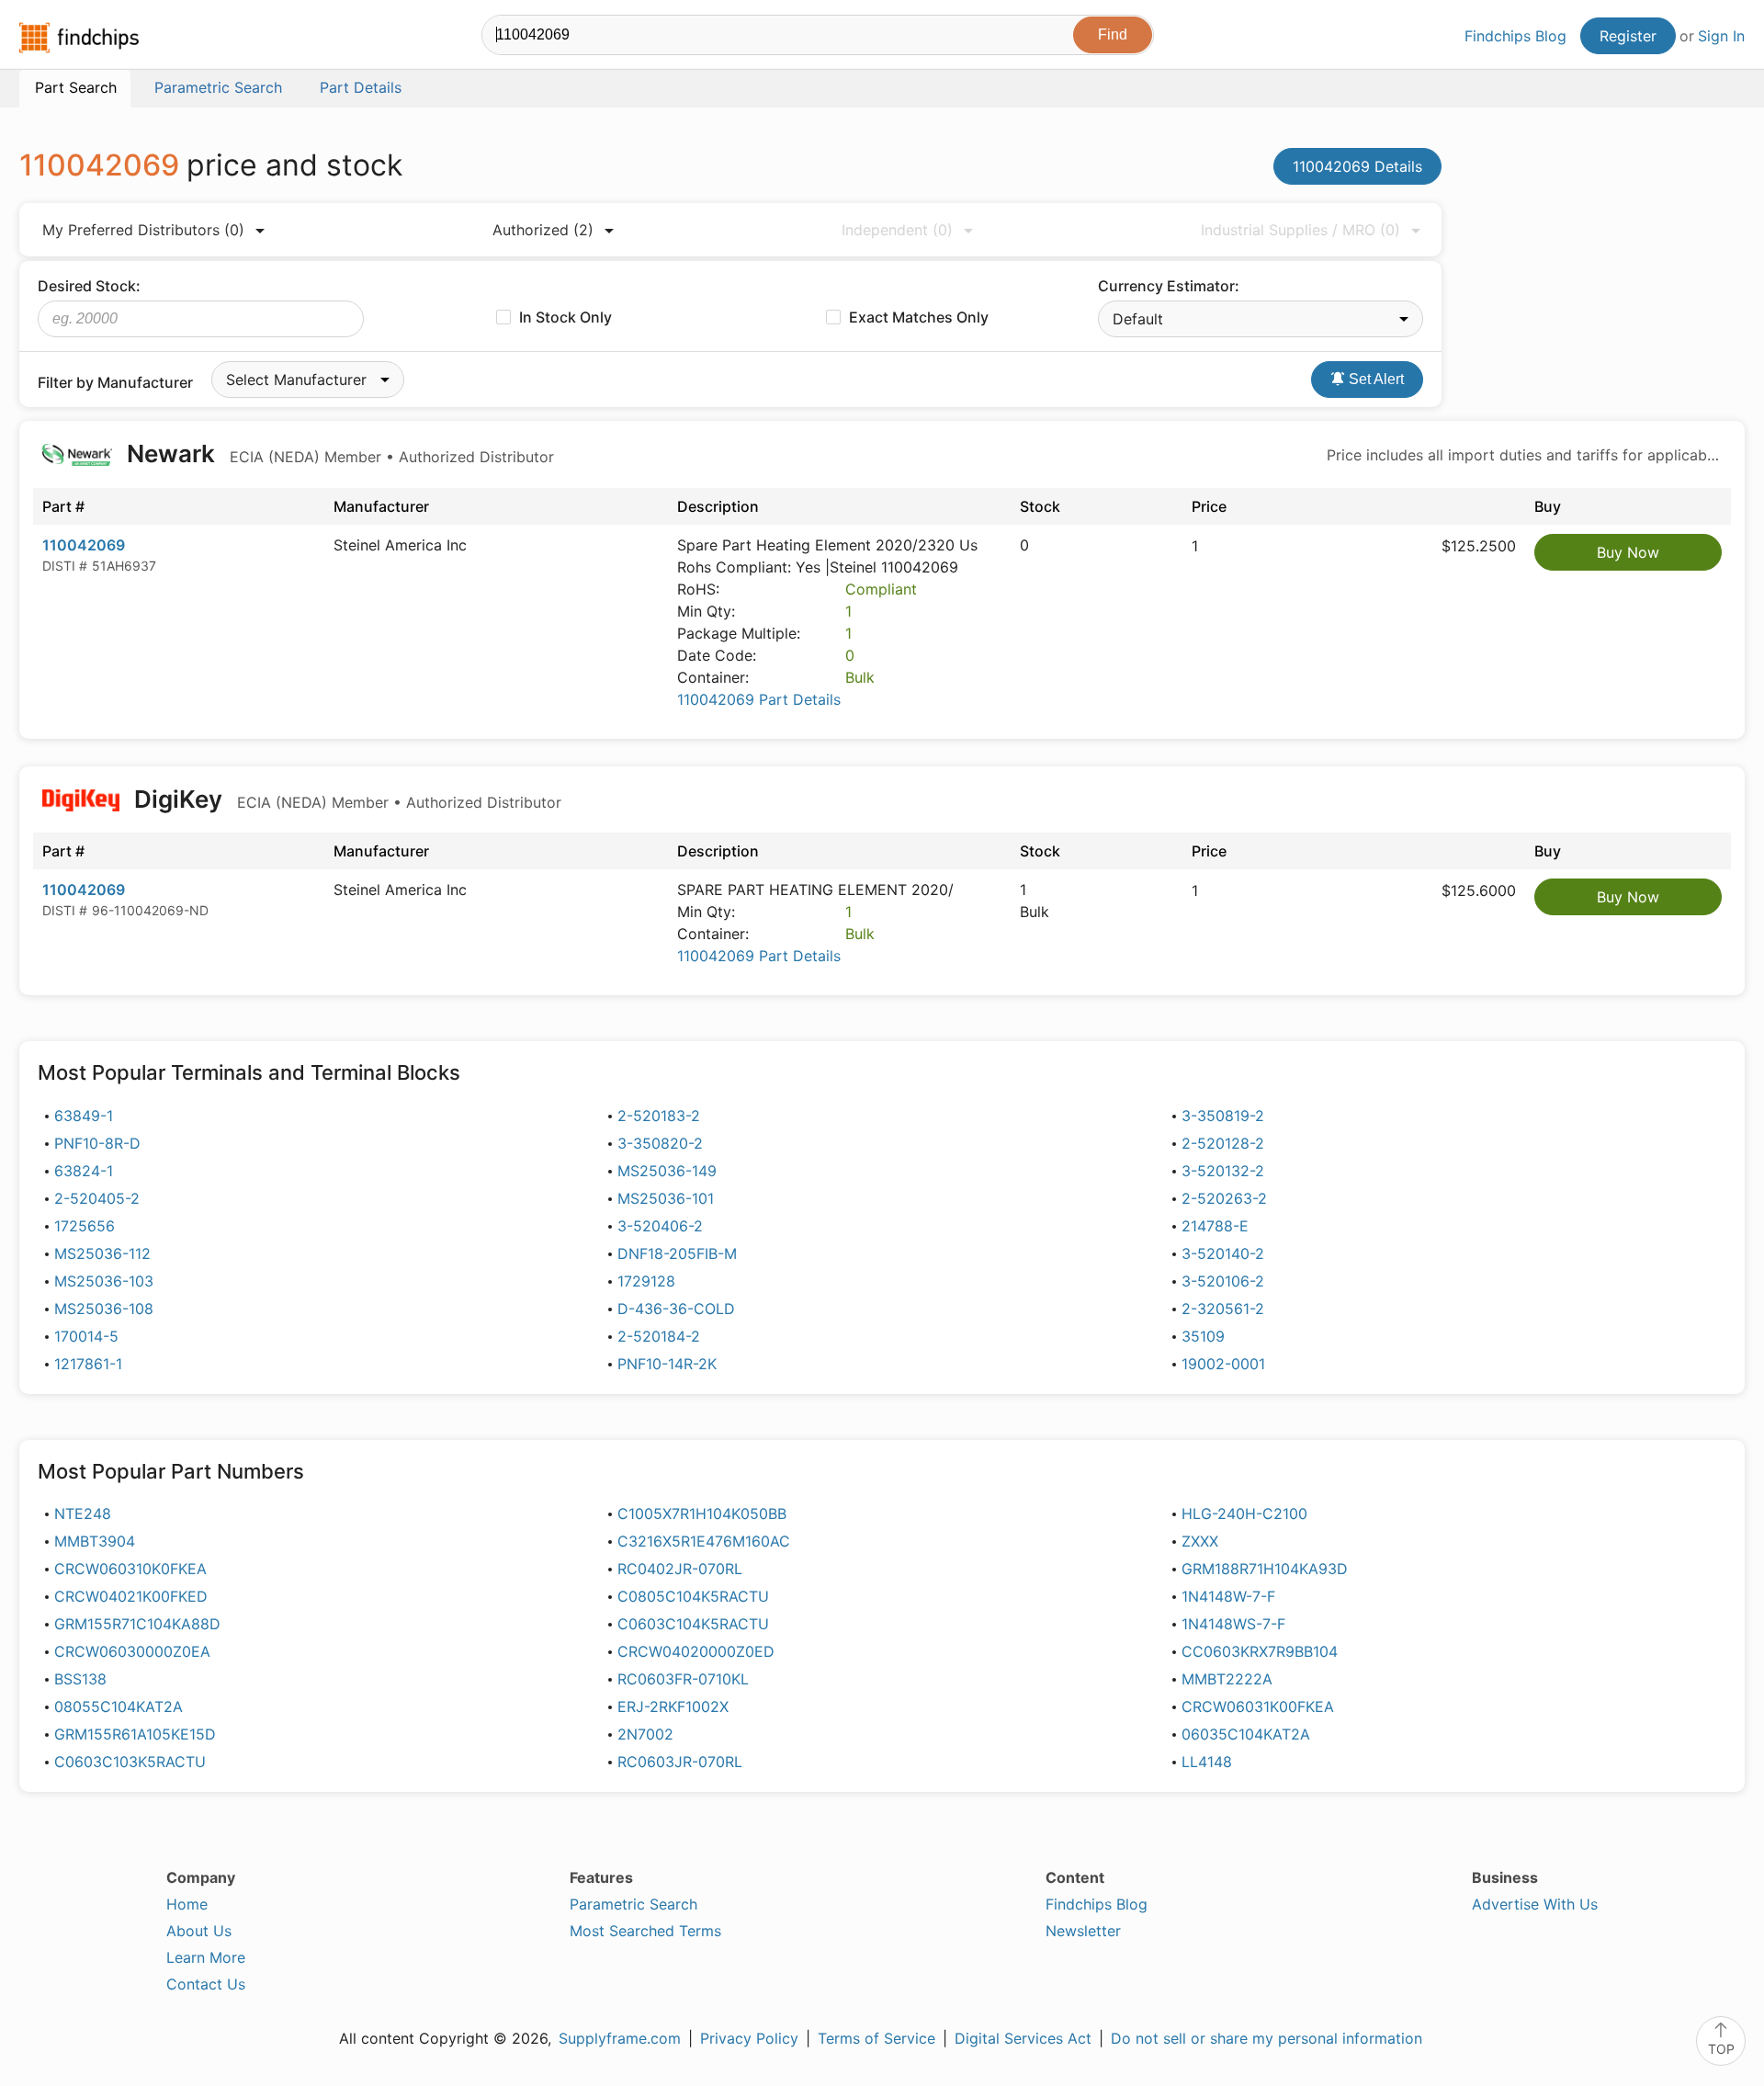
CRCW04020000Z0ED (696, 1651)
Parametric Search (633, 1904)
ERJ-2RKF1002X (673, 1706)
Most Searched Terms (645, 1931)
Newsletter (1083, 1931)
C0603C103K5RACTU (130, 1762)
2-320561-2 (1223, 1309)
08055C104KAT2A (119, 1706)
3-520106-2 (1223, 1281)
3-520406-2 (660, 1226)
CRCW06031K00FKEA (1258, 1706)
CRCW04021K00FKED (131, 1596)
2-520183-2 (659, 1116)
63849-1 (84, 1116)
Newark (338, 453)
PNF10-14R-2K (667, 1364)
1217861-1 (88, 1364)
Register (1628, 36)
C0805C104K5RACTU (693, 1596)
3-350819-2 (1223, 1116)
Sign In (1721, 36)
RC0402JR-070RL (680, 1569)
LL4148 (1207, 1762)
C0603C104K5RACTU (693, 1624)
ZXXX (1200, 1541)
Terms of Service (876, 2038)
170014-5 (86, 1336)
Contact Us (206, 1984)
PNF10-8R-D (97, 1143)
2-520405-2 (97, 1198)
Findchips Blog (1515, 36)
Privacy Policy (749, 2038)
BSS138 (80, 1679)
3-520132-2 (1223, 1171)
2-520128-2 (1223, 1143)
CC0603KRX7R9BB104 (1260, 1651)
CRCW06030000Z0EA (132, 1651)
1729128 (646, 1281)
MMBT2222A (1227, 1679)
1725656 (85, 1226)
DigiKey (345, 799)
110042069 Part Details (759, 699)
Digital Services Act (1023, 2038)
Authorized (543, 230)
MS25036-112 (102, 1253)
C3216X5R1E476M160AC (704, 1541)
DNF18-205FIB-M (677, 1253)
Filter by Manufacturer (115, 382)
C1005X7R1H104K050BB (702, 1513)
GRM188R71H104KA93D (1265, 1569)
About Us (199, 1931)
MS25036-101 (666, 1198)
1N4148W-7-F (1228, 1596)
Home (187, 1904)
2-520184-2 (659, 1336)
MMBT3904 (95, 1541)
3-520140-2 (1223, 1253)
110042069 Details (1357, 166)
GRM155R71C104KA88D (137, 1624)
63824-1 (84, 1171)
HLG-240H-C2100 (1244, 1513)
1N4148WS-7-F (1233, 1624)
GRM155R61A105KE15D (135, 1734)
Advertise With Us (1535, 1904)
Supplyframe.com (620, 2038)
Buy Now (1628, 552)
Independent (897, 230)
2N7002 (645, 1734)
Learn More (206, 1957)
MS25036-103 (104, 1281)
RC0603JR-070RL (680, 1762)
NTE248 (83, 1513)
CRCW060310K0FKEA (130, 1569)
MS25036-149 (667, 1171)
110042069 (84, 545)
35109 (1203, 1336)
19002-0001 (1223, 1364)
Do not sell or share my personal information (1266, 2038)
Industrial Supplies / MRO (1300, 230)
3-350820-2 (660, 1143)
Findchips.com (79, 38)
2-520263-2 (1224, 1198)
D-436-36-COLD (676, 1309)
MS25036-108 (104, 1309)
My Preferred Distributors (143, 230)
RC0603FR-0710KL (683, 1679)
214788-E (1215, 1226)
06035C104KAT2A (1246, 1734)
